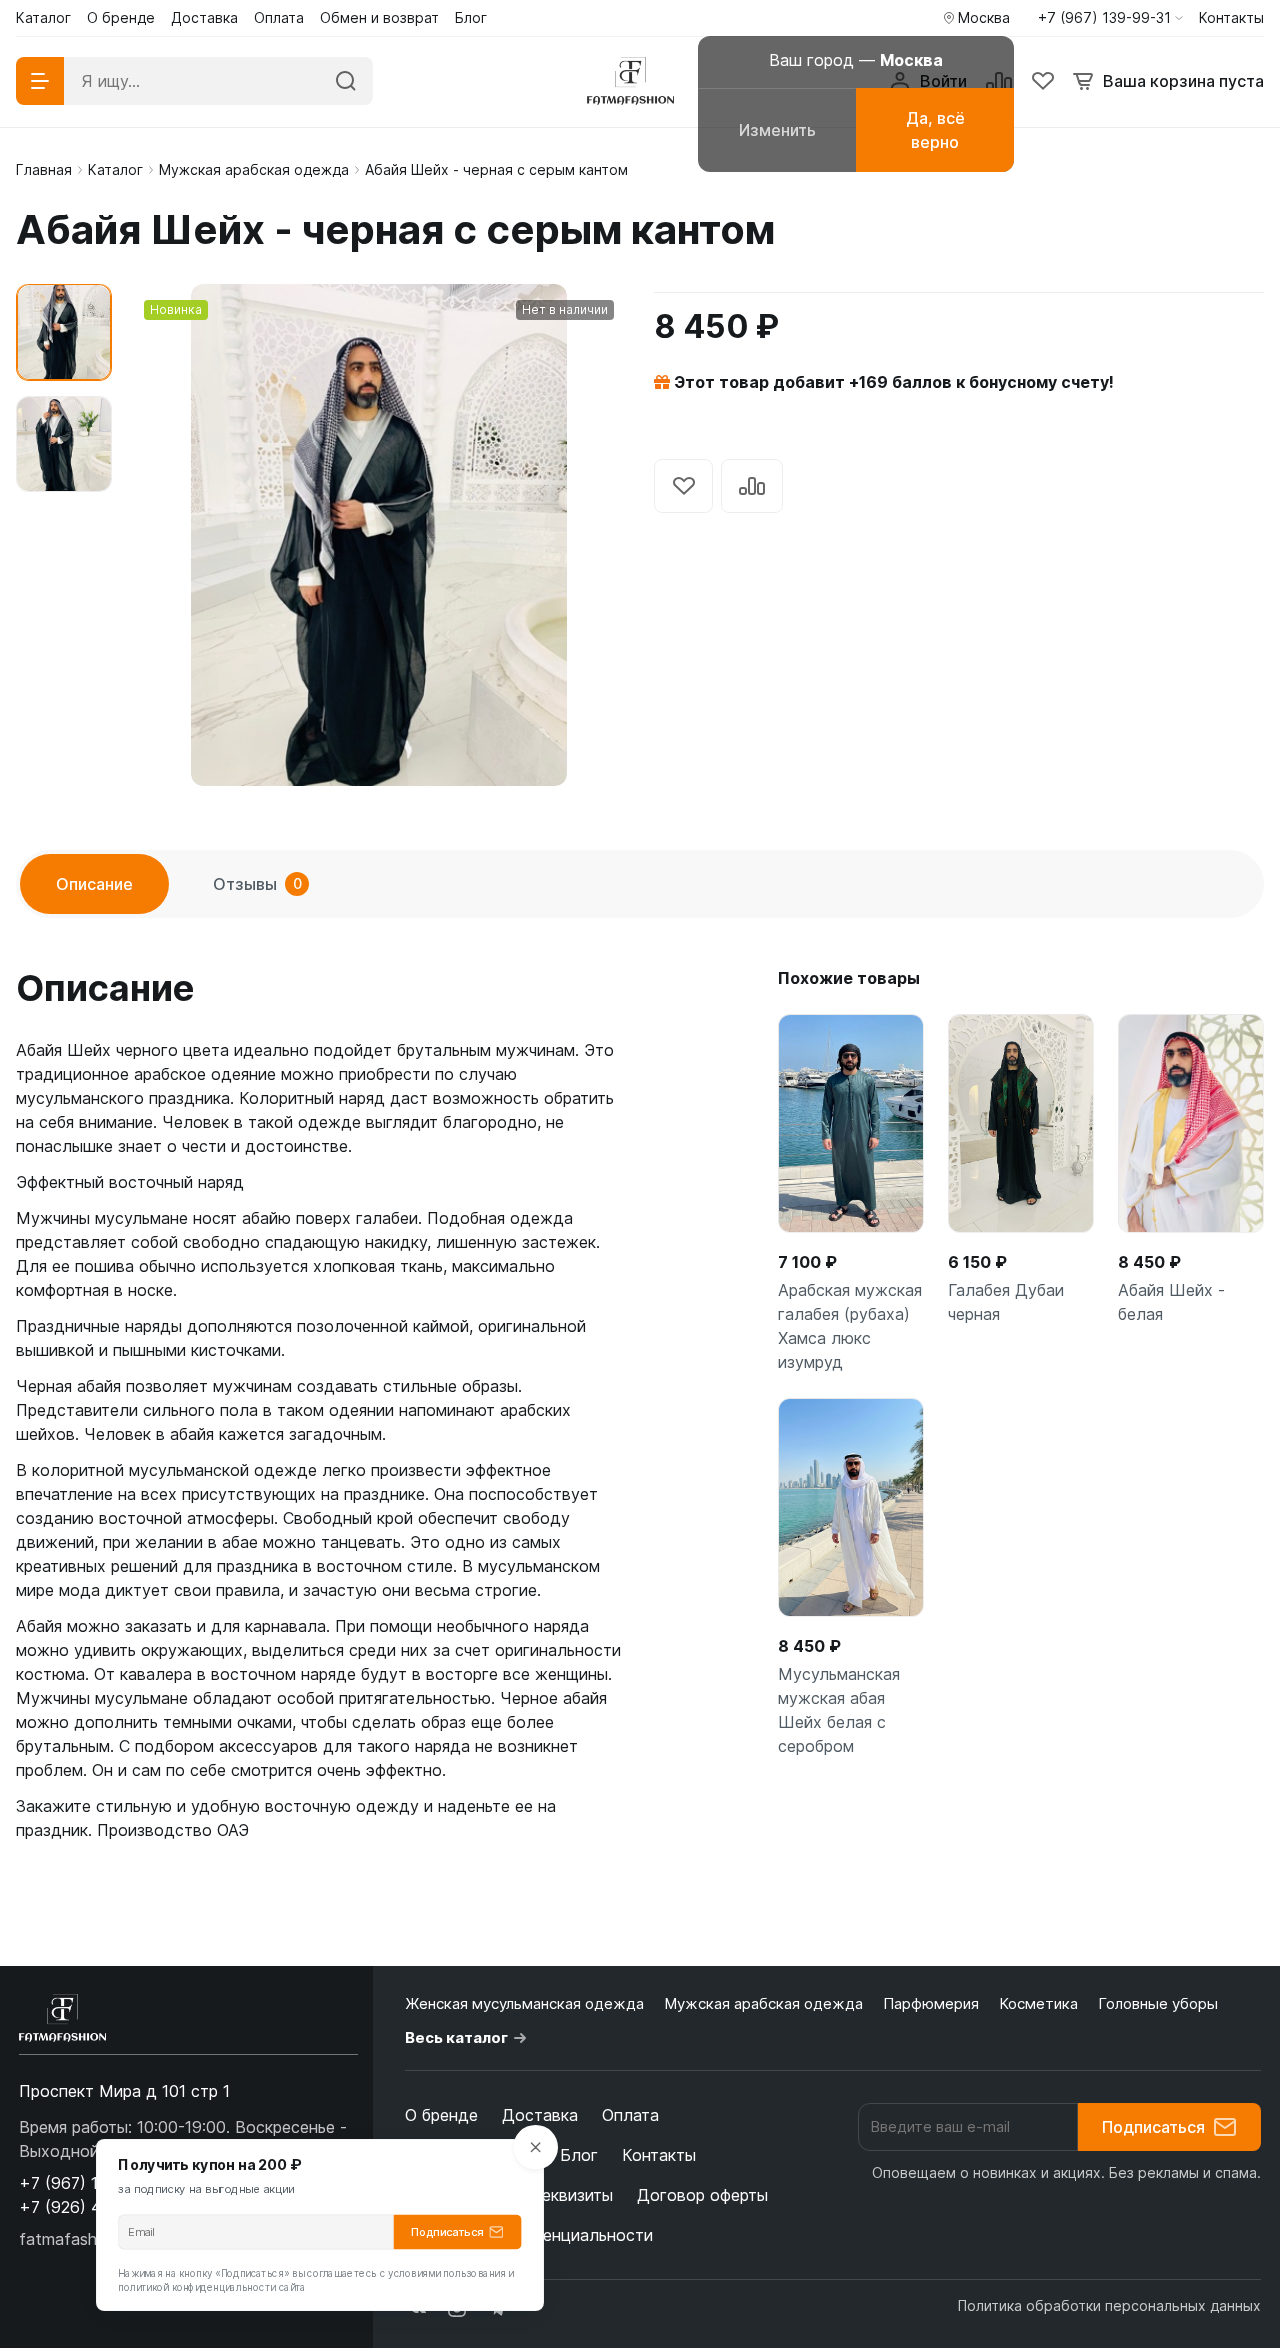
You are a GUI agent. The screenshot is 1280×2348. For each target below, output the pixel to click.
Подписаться (1153, 2127)
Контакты (659, 2155)
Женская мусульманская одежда (524, 2003)
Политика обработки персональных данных (1109, 2305)
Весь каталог (456, 2037)
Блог (579, 2155)
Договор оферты (702, 2195)
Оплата (630, 2115)
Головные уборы (1158, 2003)
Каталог (115, 169)
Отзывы (257, 884)
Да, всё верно (935, 130)
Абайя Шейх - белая (1171, 1302)
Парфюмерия (931, 2003)
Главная (44, 169)
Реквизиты (572, 2195)
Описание (94, 884)
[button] (1110, 18)
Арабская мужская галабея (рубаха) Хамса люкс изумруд (850, 1326)
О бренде (441, 2115)
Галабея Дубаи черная (1006, 1302)
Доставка (540, 2115)
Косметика (1038, 2003)
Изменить (777, 130)
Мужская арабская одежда (254, 169)
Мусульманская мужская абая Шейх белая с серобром (839, 1710)
